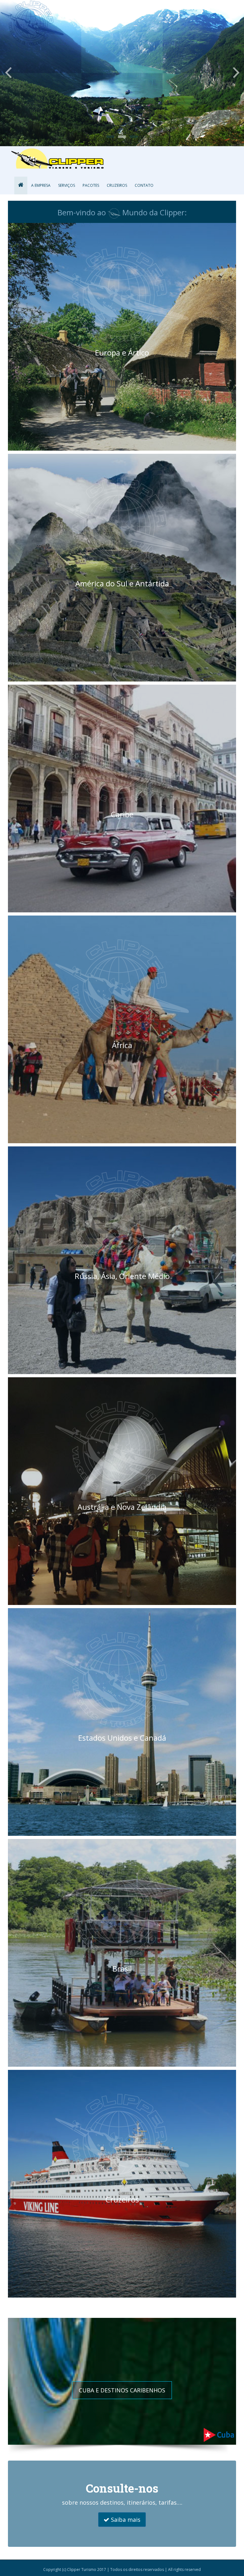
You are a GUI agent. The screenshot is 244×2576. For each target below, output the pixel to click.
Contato (144, 185)
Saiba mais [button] (125, 2520)
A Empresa (41, 185)
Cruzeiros (117, 185)
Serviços (67, 185)
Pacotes (91, 185)
